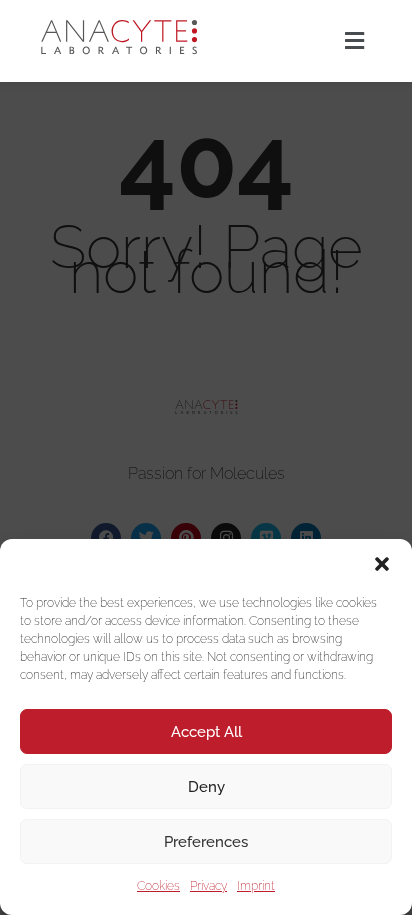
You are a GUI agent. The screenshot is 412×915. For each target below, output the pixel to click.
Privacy (208, 886)
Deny (206, 787)
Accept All (206, 732)
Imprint (256, 886)
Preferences (206, 842)
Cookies (158, 886)
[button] (382, 564)
